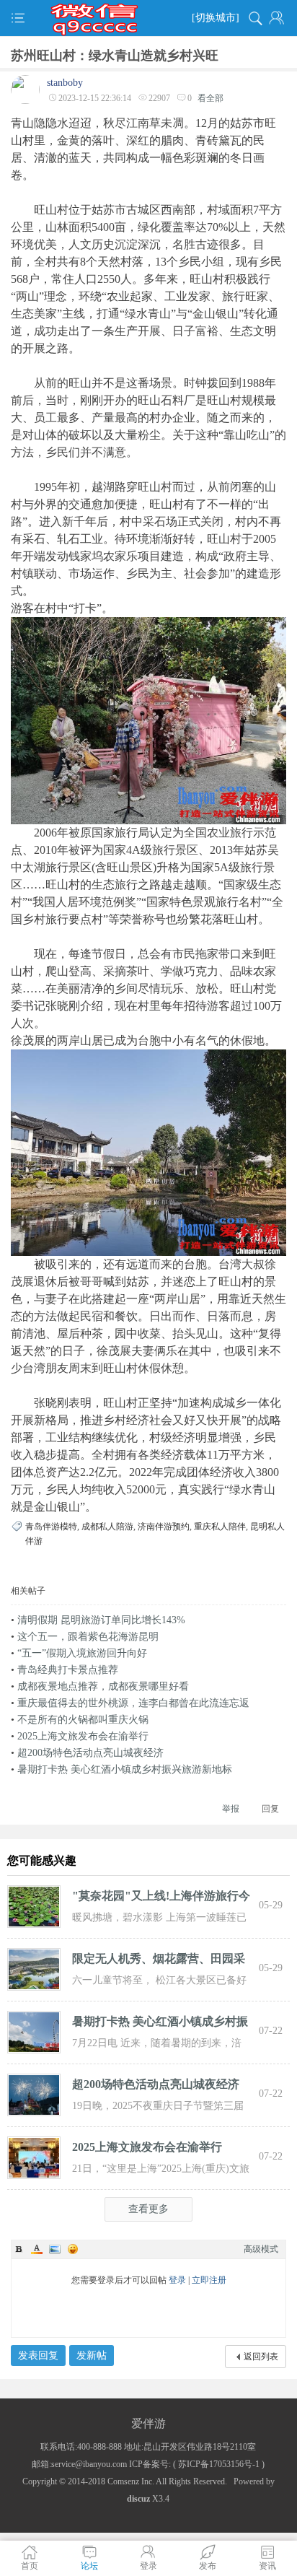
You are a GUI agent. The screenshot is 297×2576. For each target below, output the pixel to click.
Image (55, 2249)
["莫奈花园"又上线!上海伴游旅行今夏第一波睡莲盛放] (34, 1905)
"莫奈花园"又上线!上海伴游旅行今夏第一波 (161, 1898)
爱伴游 (148, 2423)
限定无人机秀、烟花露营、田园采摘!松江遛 (159, 1961)
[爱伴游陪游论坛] (148, 18)
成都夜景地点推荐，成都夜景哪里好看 (103, 1686)
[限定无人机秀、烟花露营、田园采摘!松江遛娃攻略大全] (34, 1968)
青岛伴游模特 (51, 1527)
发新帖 (92, 2355)
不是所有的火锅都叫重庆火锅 (83, 1720)
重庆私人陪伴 (220, 1527)
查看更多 (148, 2209)
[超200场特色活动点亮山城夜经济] (34, 2094)
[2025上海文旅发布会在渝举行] (34, 2157)
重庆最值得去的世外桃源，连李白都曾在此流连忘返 (133, 1703)
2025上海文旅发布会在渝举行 (83, 1736)
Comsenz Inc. (131, 2481)
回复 (270, 1809)
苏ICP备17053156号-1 (219, 2464)
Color (37, 2249)
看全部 (210, 98)
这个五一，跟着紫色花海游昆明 (88, 1637)
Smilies (73, 2249)
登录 (177, 2280)
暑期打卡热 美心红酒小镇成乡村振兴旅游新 (160, 2024)
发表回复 (38, 2355)
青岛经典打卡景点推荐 (68, 1670)
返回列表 (261, 2357)
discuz (138, 2499)
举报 (231, 1809)
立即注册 (209, 2280)
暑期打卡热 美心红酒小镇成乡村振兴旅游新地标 (125, 1769)
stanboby (65, 83)
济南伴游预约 (164, 1527)
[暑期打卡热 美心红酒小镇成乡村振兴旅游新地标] (34, 2031)
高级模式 (261, 2249)
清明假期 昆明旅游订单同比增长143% (101, 1620)
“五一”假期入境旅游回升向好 (82, 1653)
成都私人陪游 (107, 1527)
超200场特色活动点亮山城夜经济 (90, 1753)
